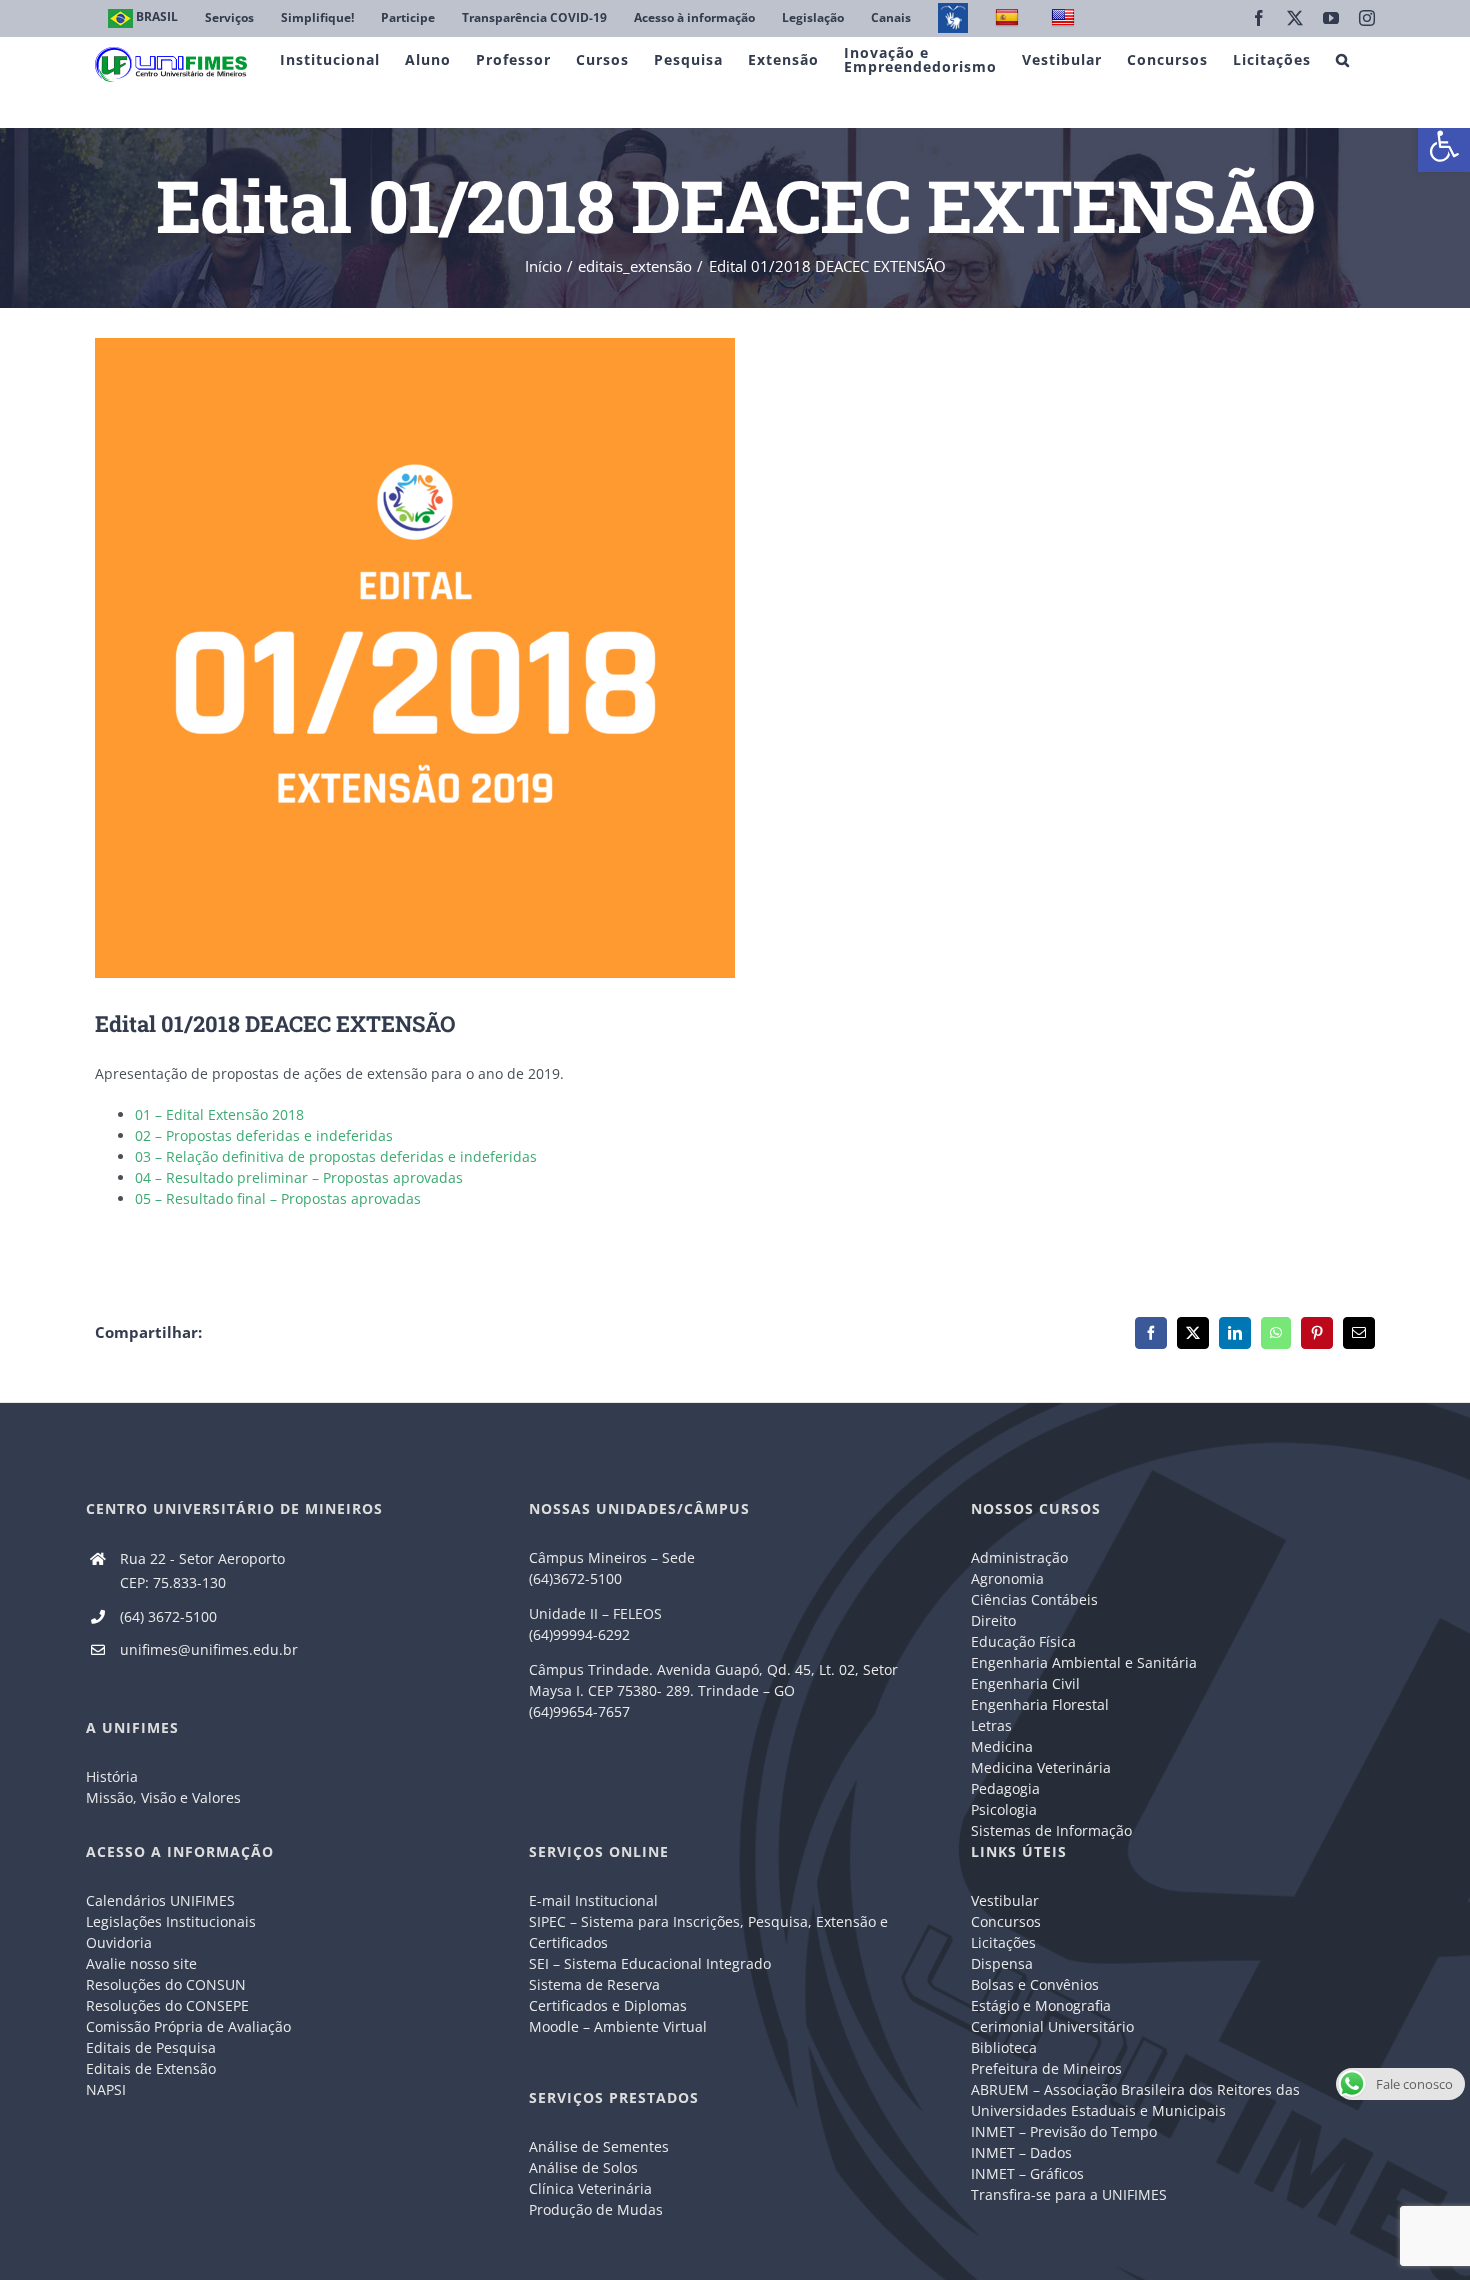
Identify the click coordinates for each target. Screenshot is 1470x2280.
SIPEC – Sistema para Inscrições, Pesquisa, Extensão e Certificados (708, 1932)
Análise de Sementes (599, 2146)
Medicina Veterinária (1041, 1767)
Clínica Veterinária (590, 2188)
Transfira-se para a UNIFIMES (1069, 2194)
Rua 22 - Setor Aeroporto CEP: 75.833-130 (202, 1570)
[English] (1065, 18)
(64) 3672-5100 (168, 1616)
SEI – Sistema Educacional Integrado (650, 1963)
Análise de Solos (583, 2167)
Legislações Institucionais (171, 1921)
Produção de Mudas (596, 2209)
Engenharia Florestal (1040, 1704)
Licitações (1003, 1942)
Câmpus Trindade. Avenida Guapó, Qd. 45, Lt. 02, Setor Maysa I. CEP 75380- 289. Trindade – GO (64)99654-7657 (713, 1690)
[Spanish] (1009, 18)
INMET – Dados (1021, 2152)
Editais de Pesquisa (151, 2047)
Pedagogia (1005, 1788)
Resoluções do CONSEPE (167, 2005)
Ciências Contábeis (1034, 1599)
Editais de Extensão (151, 2068)
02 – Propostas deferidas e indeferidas (264, 1135)
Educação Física (1023, 1641)
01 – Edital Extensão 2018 (219, 1114)
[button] (1444, 146)
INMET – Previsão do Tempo (1064, 2131)
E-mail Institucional (593, 1900)
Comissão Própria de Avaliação (188, 2026)
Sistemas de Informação (1051, 1830)
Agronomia (1007, 1578)
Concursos (1006, 1921)
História (112, 1776)
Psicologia (1004, 1809)
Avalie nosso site (141, 1963)
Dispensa (1002, 1963)
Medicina (1002, 1746)
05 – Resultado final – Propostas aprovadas (278, 1198)
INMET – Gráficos (1027, 2173)
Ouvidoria (119, 1942)
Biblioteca (1004, 2047)
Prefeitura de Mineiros (1046, 2068)
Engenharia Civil (1025, 1683)
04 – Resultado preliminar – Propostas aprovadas (299, 1177)
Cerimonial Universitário (1052, 2026)
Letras (991, 1725)
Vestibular (1005, 1900)
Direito (993, 1620)
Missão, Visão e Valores (163, 1797)
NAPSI (108, 2089)
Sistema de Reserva (594, 1984)
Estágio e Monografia (1041, 2005)
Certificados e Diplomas (608, 2005)
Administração (1019, 1557)
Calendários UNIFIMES (160, 1900)
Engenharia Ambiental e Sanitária (1084, 1662)
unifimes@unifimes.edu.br (209, 1649)
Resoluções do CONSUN (166, 1984)
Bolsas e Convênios (1035, 1984)
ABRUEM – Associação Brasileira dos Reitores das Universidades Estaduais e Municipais (1135, 2100)
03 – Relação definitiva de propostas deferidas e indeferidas (336, 1156)
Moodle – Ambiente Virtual (618, 2026)
